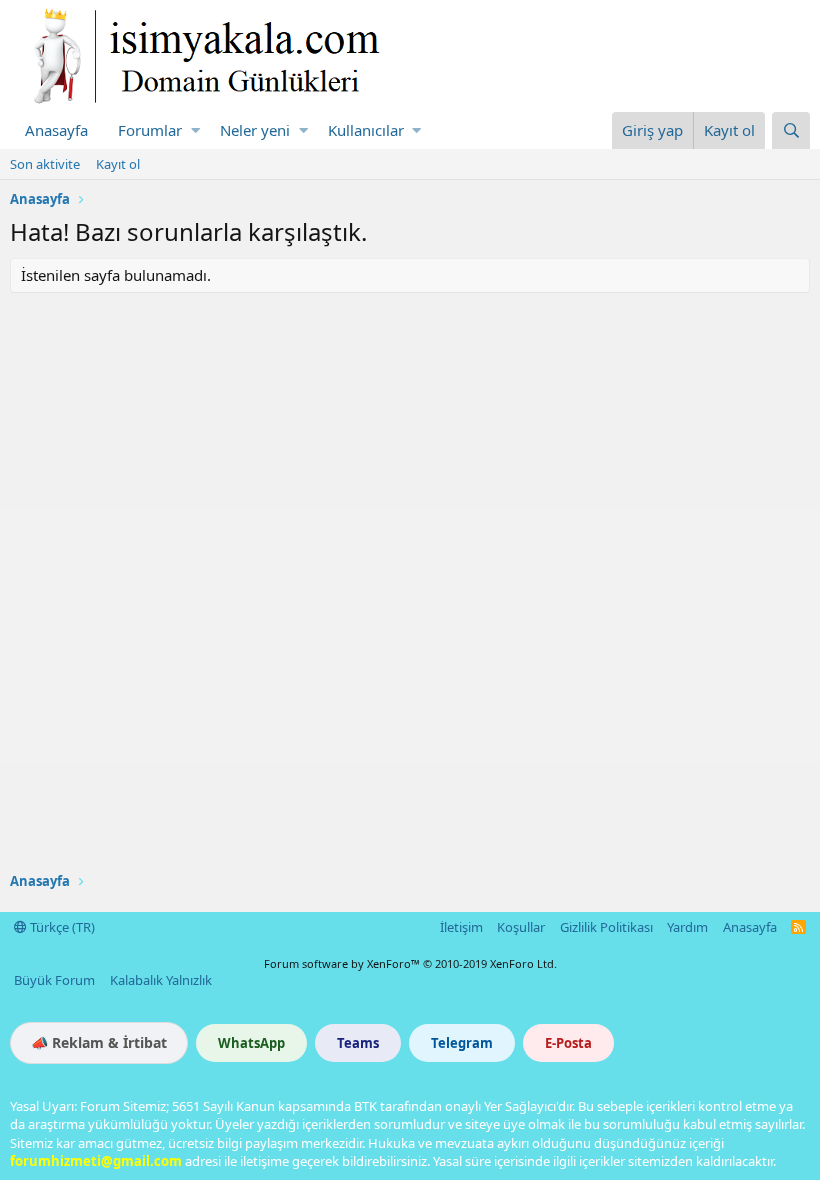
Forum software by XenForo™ (410, 963)
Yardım (687, 927)
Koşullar (521, 927)
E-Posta (568, 1043)
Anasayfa (56, 130)
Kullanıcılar (366, 130)
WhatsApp (251, 1043)
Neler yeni (255, 130)
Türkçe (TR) (61, 927)
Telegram (462, 1043)
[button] (195, 130)
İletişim (461, 927)
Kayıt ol (118, 164)
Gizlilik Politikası (606, 927)
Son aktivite (45, 164)
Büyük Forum (54, 980)
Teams (358, 1043)
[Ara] (791, 130)
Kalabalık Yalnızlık (161, 980)
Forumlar (150, 130)
